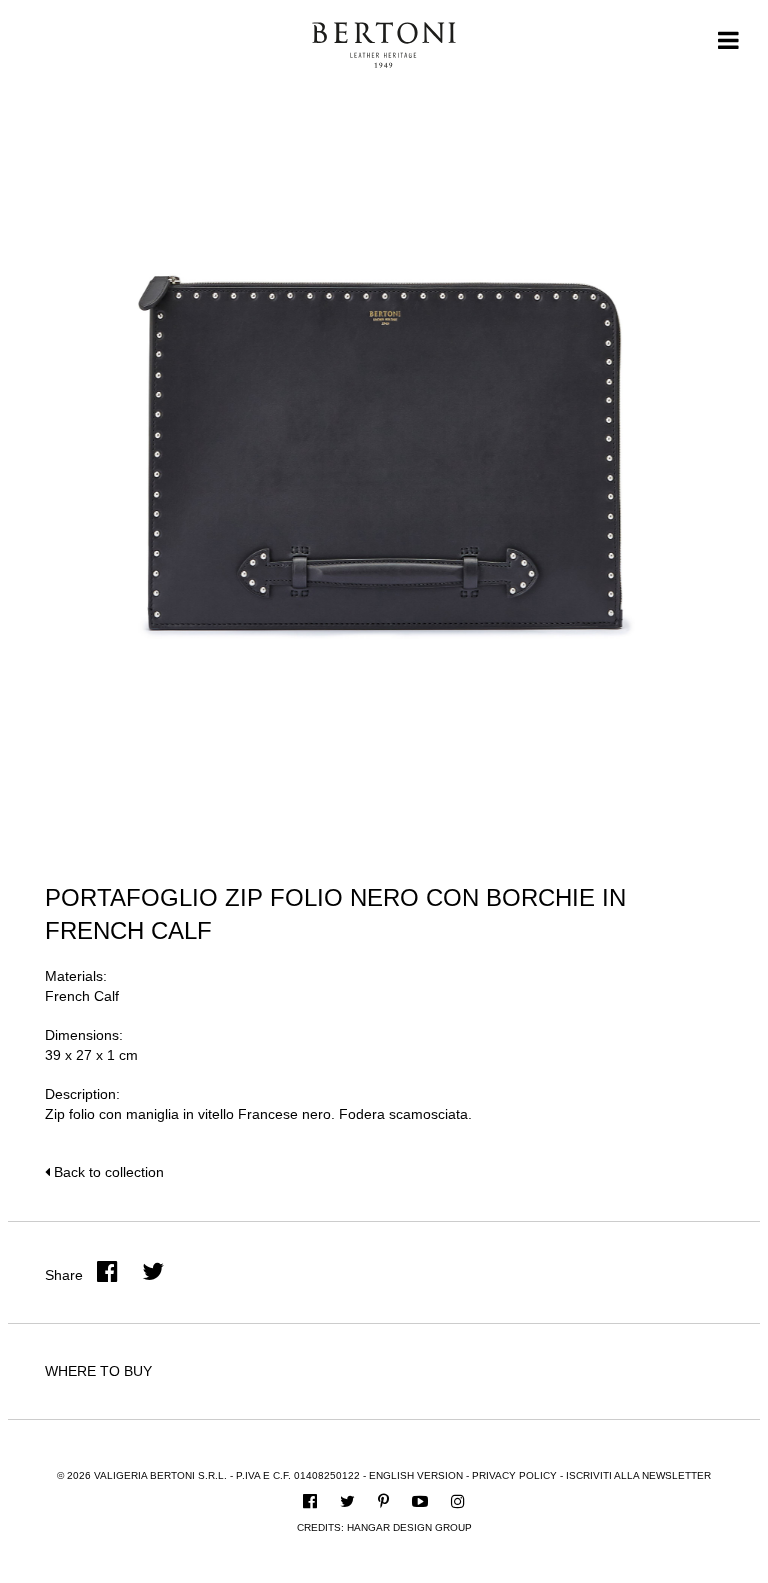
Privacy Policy (514, 1475)
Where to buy (98, 1371)
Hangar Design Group (409, 1527)
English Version (416, 1475)
